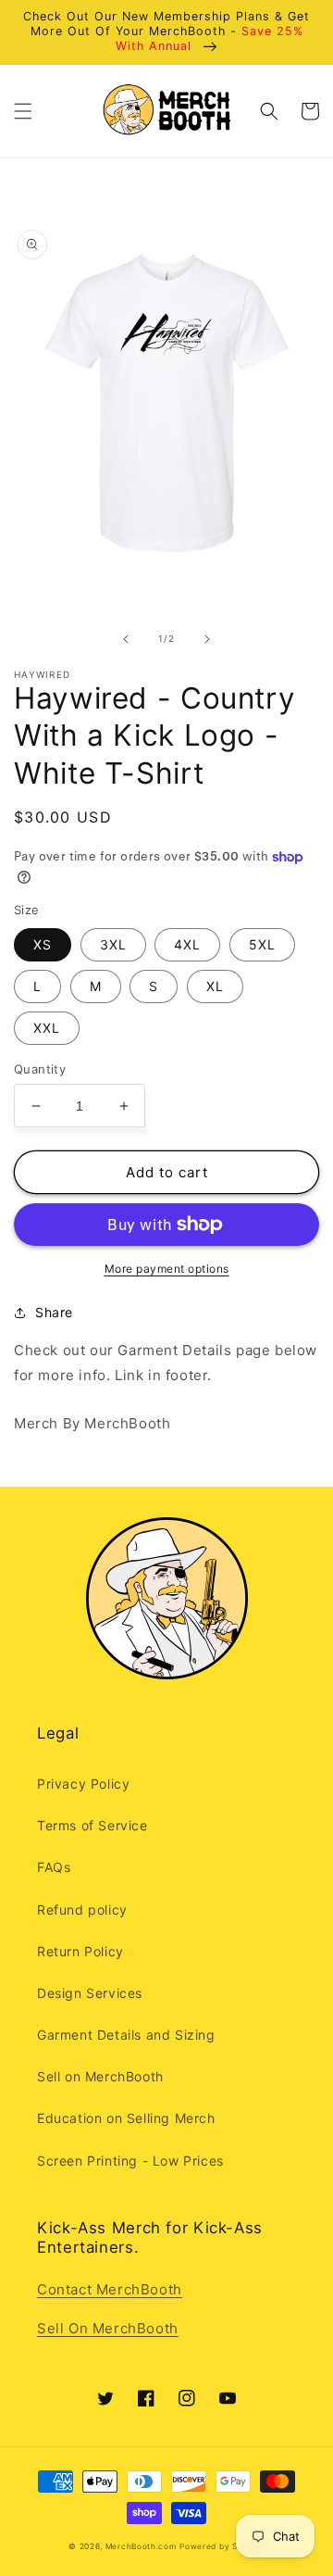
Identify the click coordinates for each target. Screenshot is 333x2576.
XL (215, 986)
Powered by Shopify (222, 2546)
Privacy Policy (83, 1784)
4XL (187, 944)
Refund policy (82, 1910)
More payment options (167, 1269)
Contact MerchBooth (110, 2289)
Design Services (90, 1993)
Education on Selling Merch (126, 2118)
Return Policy (80, 1951)
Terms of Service (92, 1825)
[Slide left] (126, 639)
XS (43, 944)
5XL (262, 944)
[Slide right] (207, 639)
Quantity (40, 1069)
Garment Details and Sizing (126, 2035)
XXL (47, 1028)
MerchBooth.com (141, 2546)
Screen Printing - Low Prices (130, 2161)
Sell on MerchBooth (100, 2076)
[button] (23, 111)
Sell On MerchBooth (108, 2328)
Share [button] (54, 1312)
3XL (113, 944)
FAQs (54, 1867)
